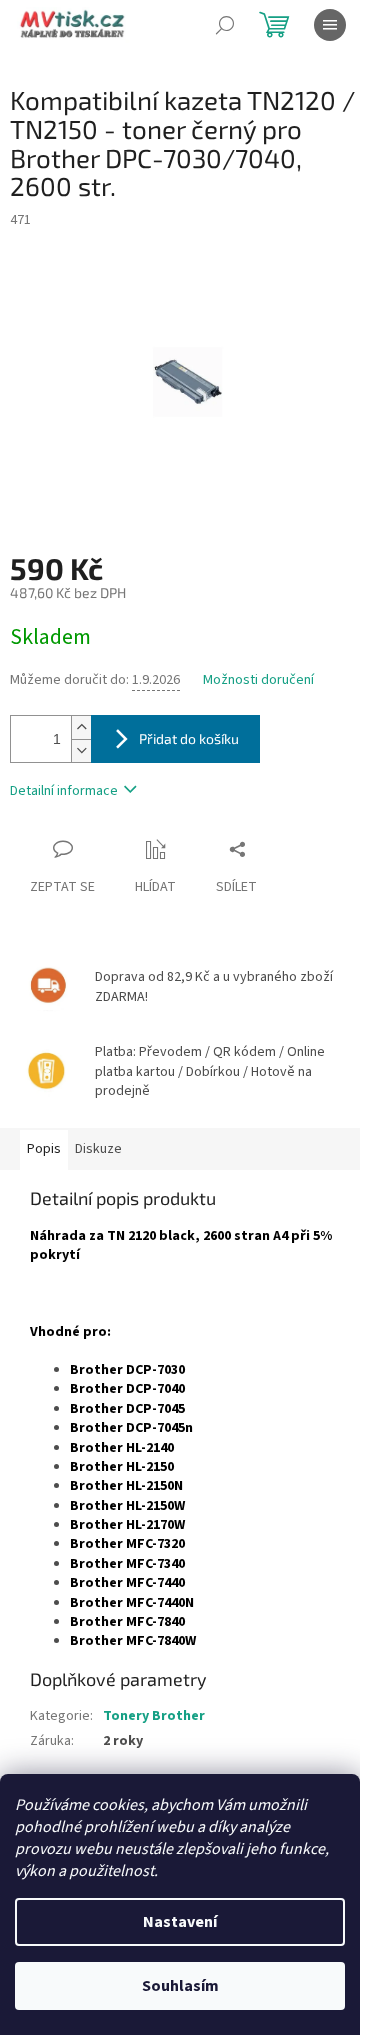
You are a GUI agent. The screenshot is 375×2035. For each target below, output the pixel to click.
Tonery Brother (154, 1716)
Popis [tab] (44, 1149)
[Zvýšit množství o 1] (81, 727)
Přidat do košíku (189, 738)
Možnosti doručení (258, 680)
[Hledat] (225, 25)
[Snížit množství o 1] (81, 750)
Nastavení (180, 1922)
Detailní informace (64, 791)
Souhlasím (180, 1986)
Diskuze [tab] (98, 1149)
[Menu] (330, 25)
